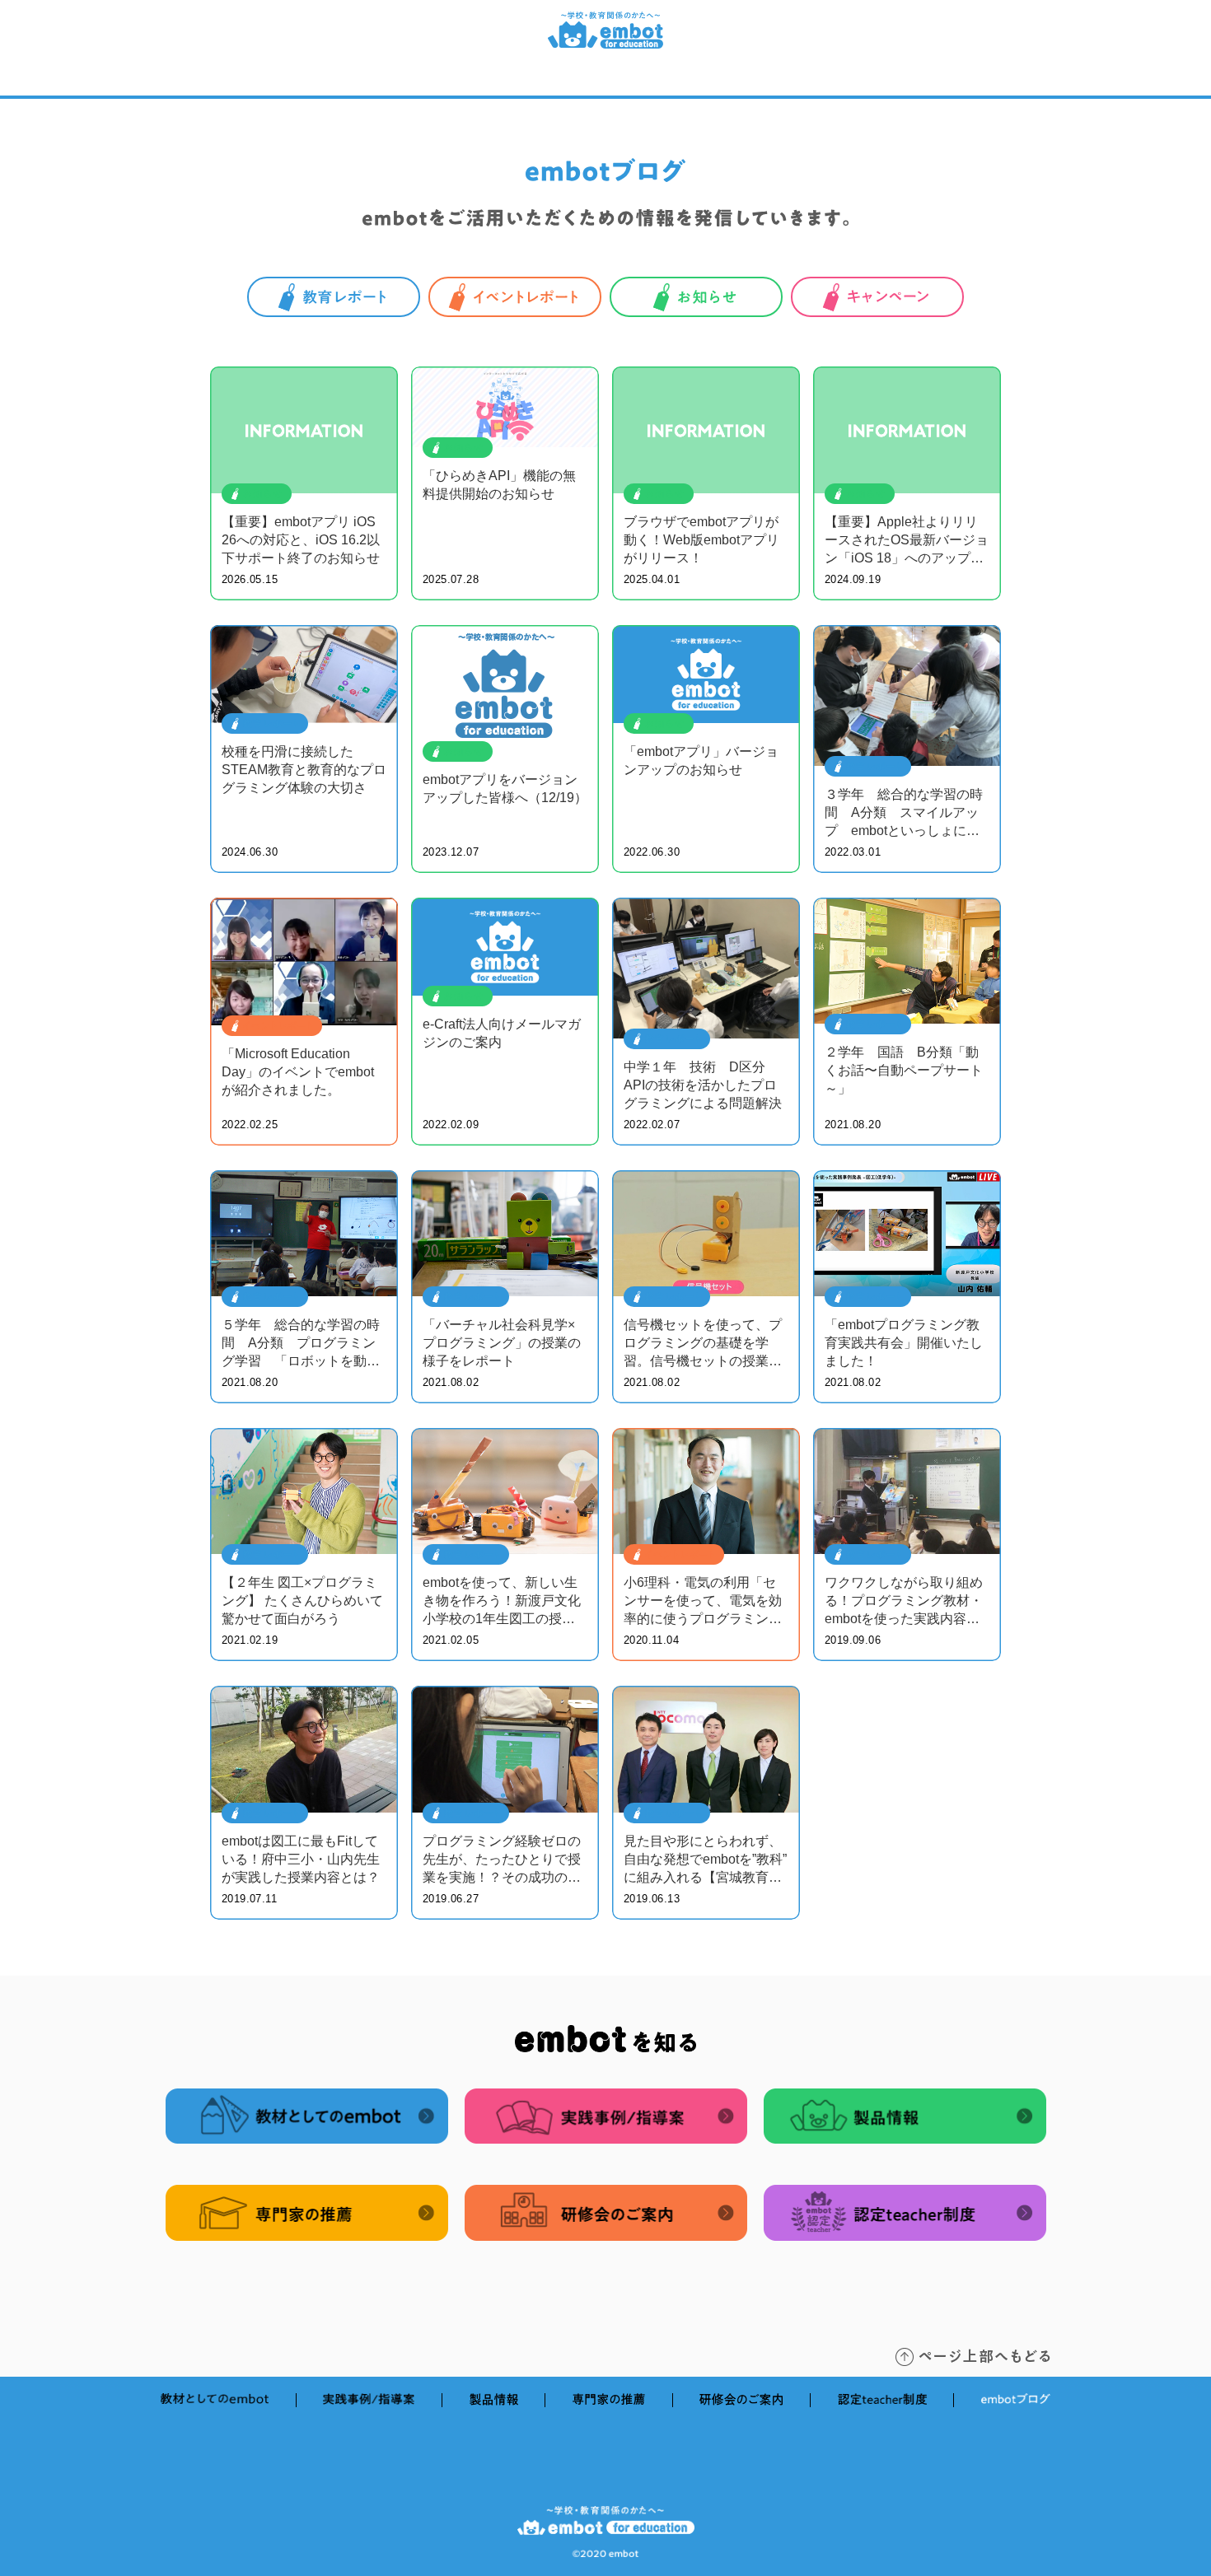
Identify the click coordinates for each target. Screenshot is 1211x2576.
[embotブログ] (1010, 80)
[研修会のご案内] (746, 80)
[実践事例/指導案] (404, 80)
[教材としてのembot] (258, 80)
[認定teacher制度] (879, 80)
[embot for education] (605, 44)
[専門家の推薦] (623, 80)
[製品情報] (519, 80)
